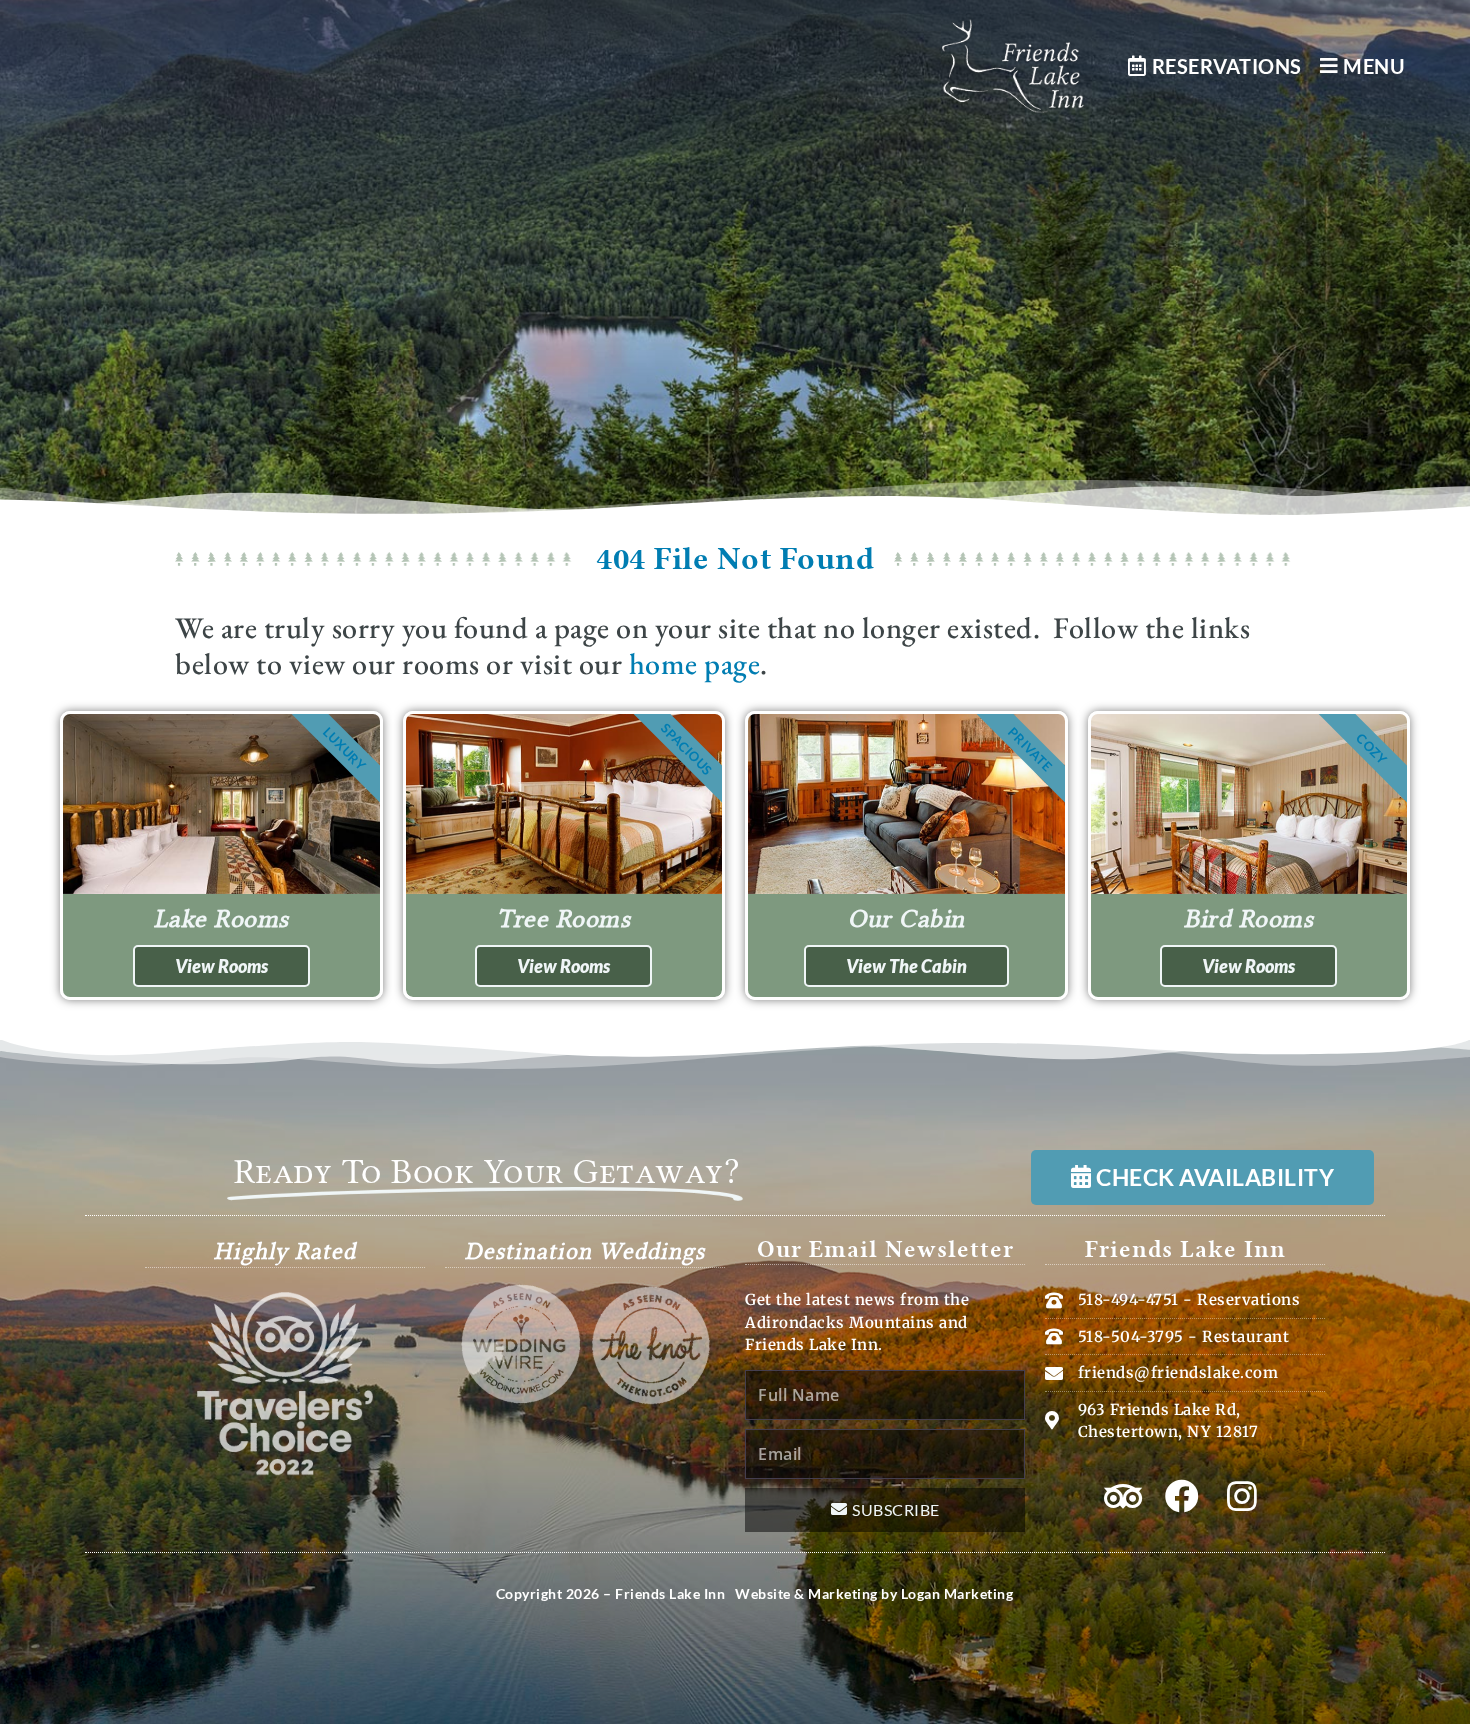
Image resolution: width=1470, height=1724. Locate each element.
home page (695, 663)
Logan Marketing (957, 1593)
